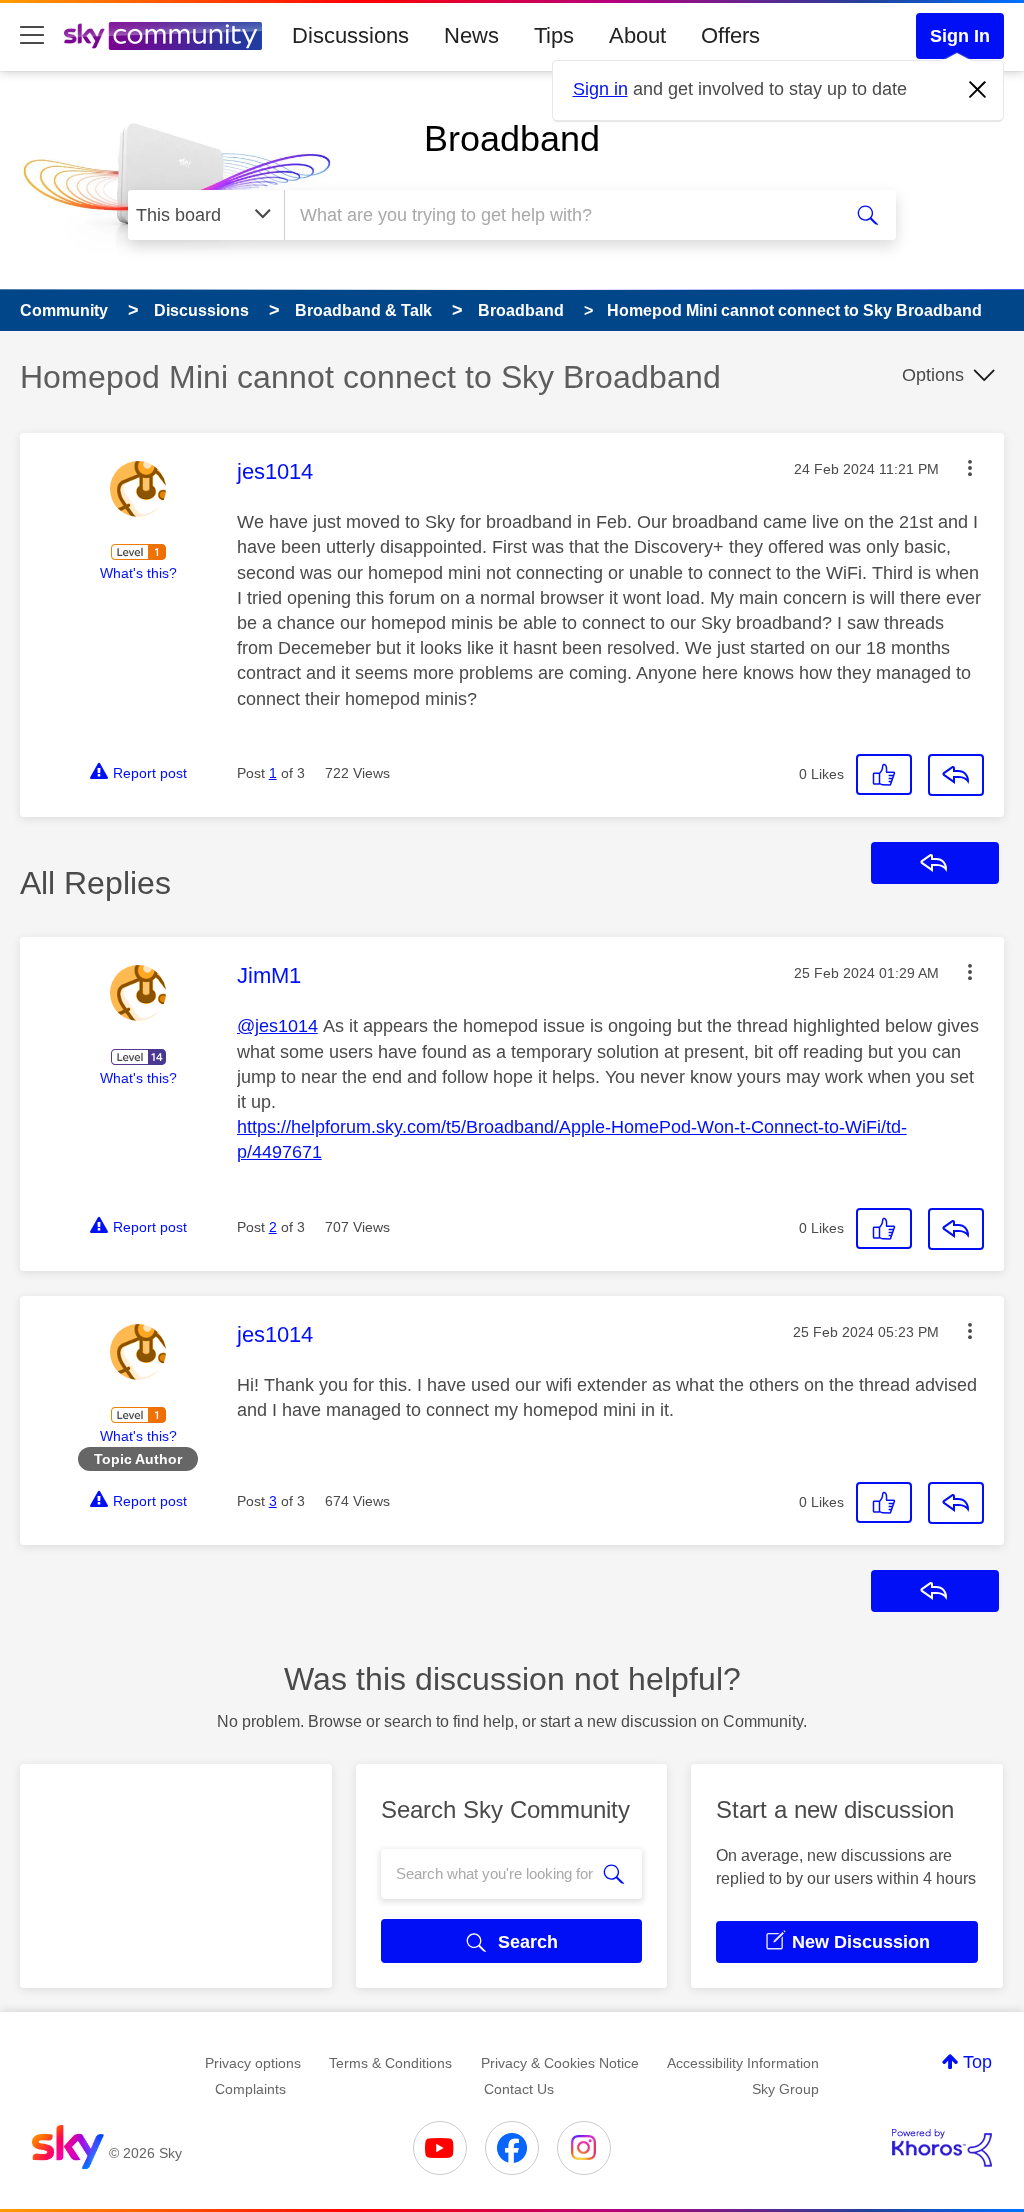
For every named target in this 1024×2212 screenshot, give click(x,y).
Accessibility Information (743, 2063)
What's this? (138, 573)
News (471, 35)
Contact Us (519, 2089)
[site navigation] (32, 36)
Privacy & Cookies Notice (560, 2063)
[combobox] (560, 215)
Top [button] (977, 2062)
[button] (970, 468)
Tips (554, 35)
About (637, 35)
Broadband (512, 138)
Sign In (960, 36)
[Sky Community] (163, 36)
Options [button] (933, 375)
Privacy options (253, 2063)
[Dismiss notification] (978, 90)
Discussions (350, 35)
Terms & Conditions (390, 2063)
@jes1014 (277, 1026)
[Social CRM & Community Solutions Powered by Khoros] (942, 2148)
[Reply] (956, 775)
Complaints (250, 2089)
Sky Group (785, 2089)
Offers (730, 35)
